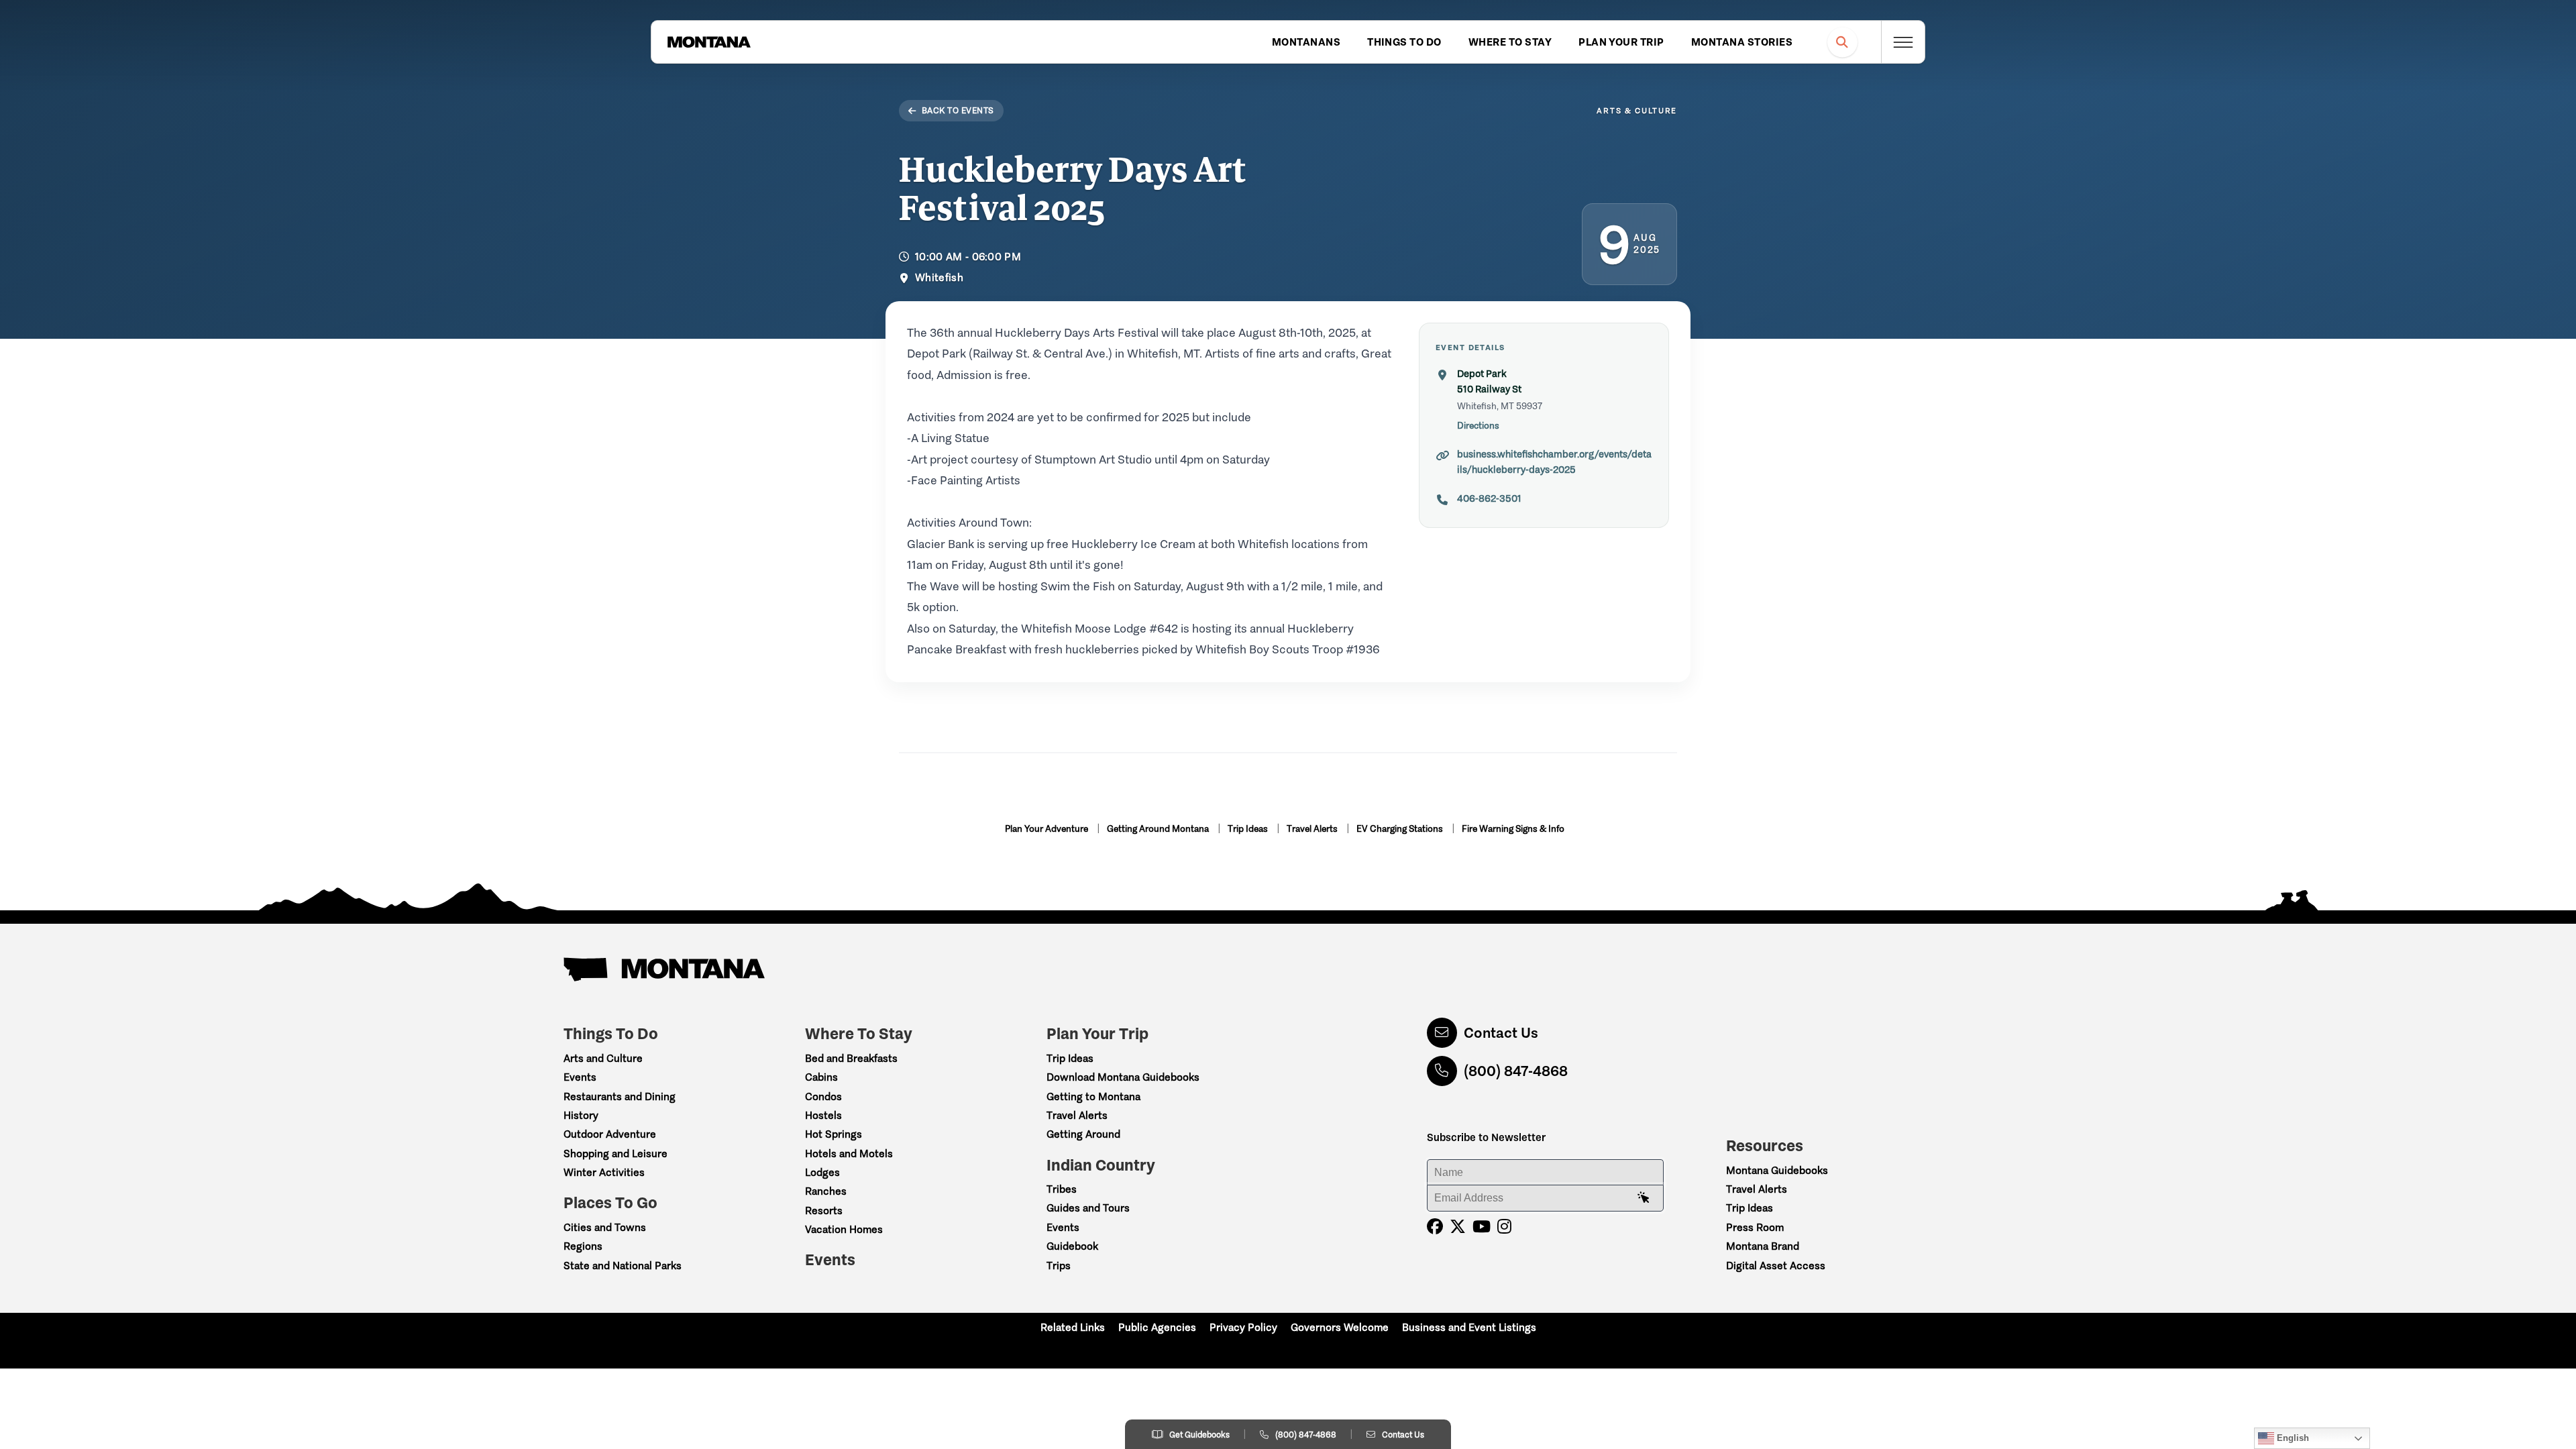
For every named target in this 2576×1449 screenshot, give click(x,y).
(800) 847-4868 (1516, 1071)
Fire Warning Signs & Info (1513, 829)
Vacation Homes (844, 1229)
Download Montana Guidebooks (1123, 1077)
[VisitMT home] (709, 42)
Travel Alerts (1313, 829)
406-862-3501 (1489, 498)
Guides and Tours (1088, 1208)
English (2292, 1438)
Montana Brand (1763, 1246)
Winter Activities (604, 1172)
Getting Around (1083, 1134)
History (581, 1115)
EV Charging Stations (1401, 829)
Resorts (824, 1211)
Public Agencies (1157, 1327)
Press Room (1755, 1227)
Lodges (822, 1172)
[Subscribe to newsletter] (1644, 1198)
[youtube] (1482, 1227)
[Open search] (1842, 42)
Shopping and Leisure (615, 1153)
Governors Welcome (1340, 1327)
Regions (583, 1246)
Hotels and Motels (849, 1153)
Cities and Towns (605, 1227)
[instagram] (1504, 1227)
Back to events (958, 110)
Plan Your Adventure (1048, 829)
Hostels (823, 1115)
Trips (1059, 1266)
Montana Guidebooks (1777, 1170)
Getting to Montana (1093, 1096)
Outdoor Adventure (610, 1134)
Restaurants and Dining (620, 1096)
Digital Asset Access (1776, 1266)
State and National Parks (623, 1266)
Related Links (1073, 1327)
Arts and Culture (603, 1058)
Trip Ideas (1249, 829)
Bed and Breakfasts (851, 1058)
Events (580, 1077)
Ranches (826, 1191)
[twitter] (1458, 1227)
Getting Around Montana (1159, 829)
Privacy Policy (1243, 1327)
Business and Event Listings (1469, 1327)
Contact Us (1501, 1033)
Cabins (821, 1077)
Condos (823, 1096)
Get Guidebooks (1199, 1435)
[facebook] (1435, 1227)
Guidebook (1072, 1246)
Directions (1478, 426)
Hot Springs (834, 1134)
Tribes (1062, 1189)
